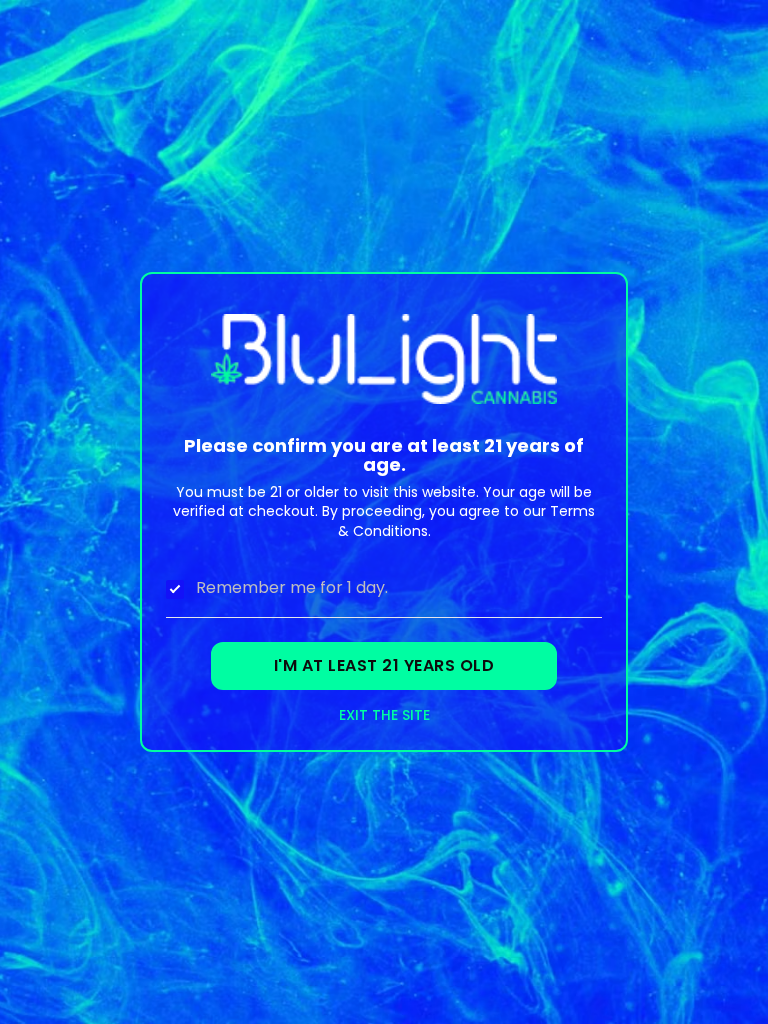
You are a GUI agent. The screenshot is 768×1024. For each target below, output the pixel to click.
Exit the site (384, 715)
